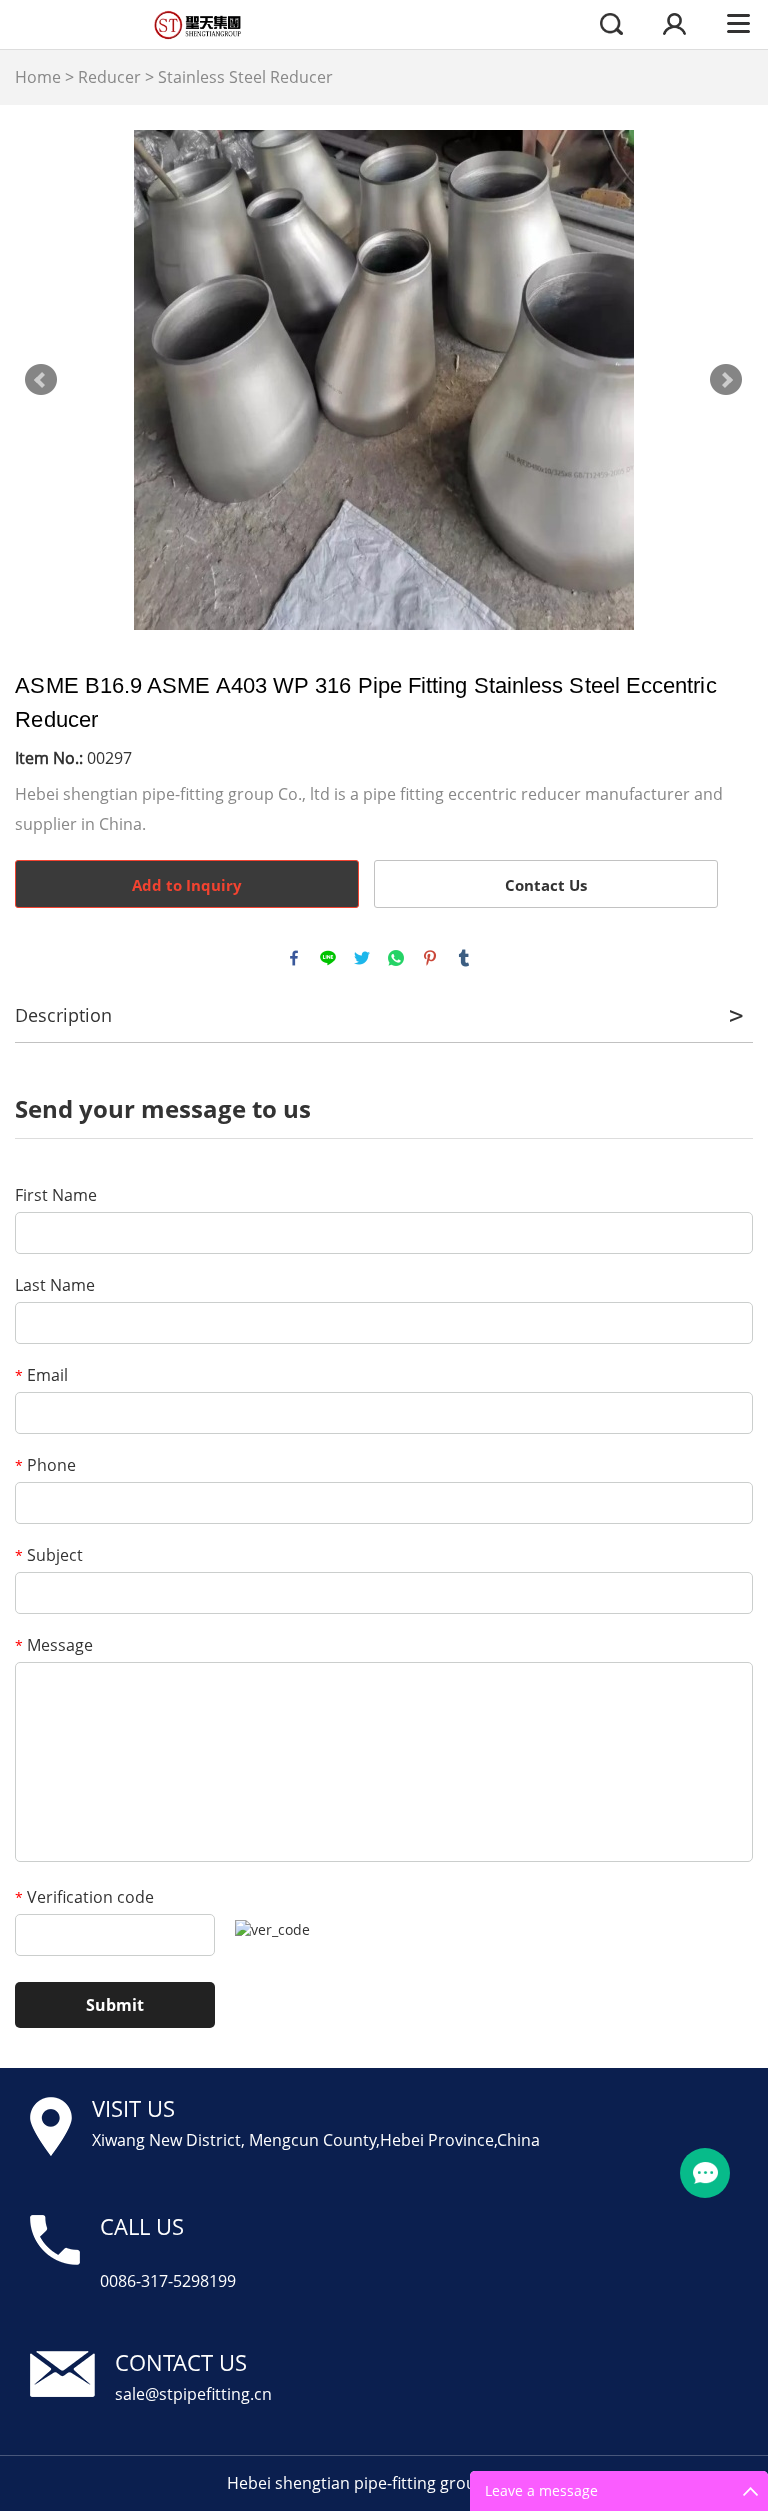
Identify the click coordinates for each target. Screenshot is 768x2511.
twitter (362, 958)
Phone (45, 1465)
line (328, 958)
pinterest (430, 958)
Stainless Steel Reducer (245, 77)
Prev (41, 380)
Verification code (84, 1897)
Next (726, 380)
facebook (294, 958)
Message (54, 1645)
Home (38, 77)
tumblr (464, 958)
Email (41, 1375)
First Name (56, 1195)
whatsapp (396, 958)
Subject (49, 1555)
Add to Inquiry (187, 885)
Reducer (109, 77)
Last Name (55, 1285)
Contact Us (546, 885)
